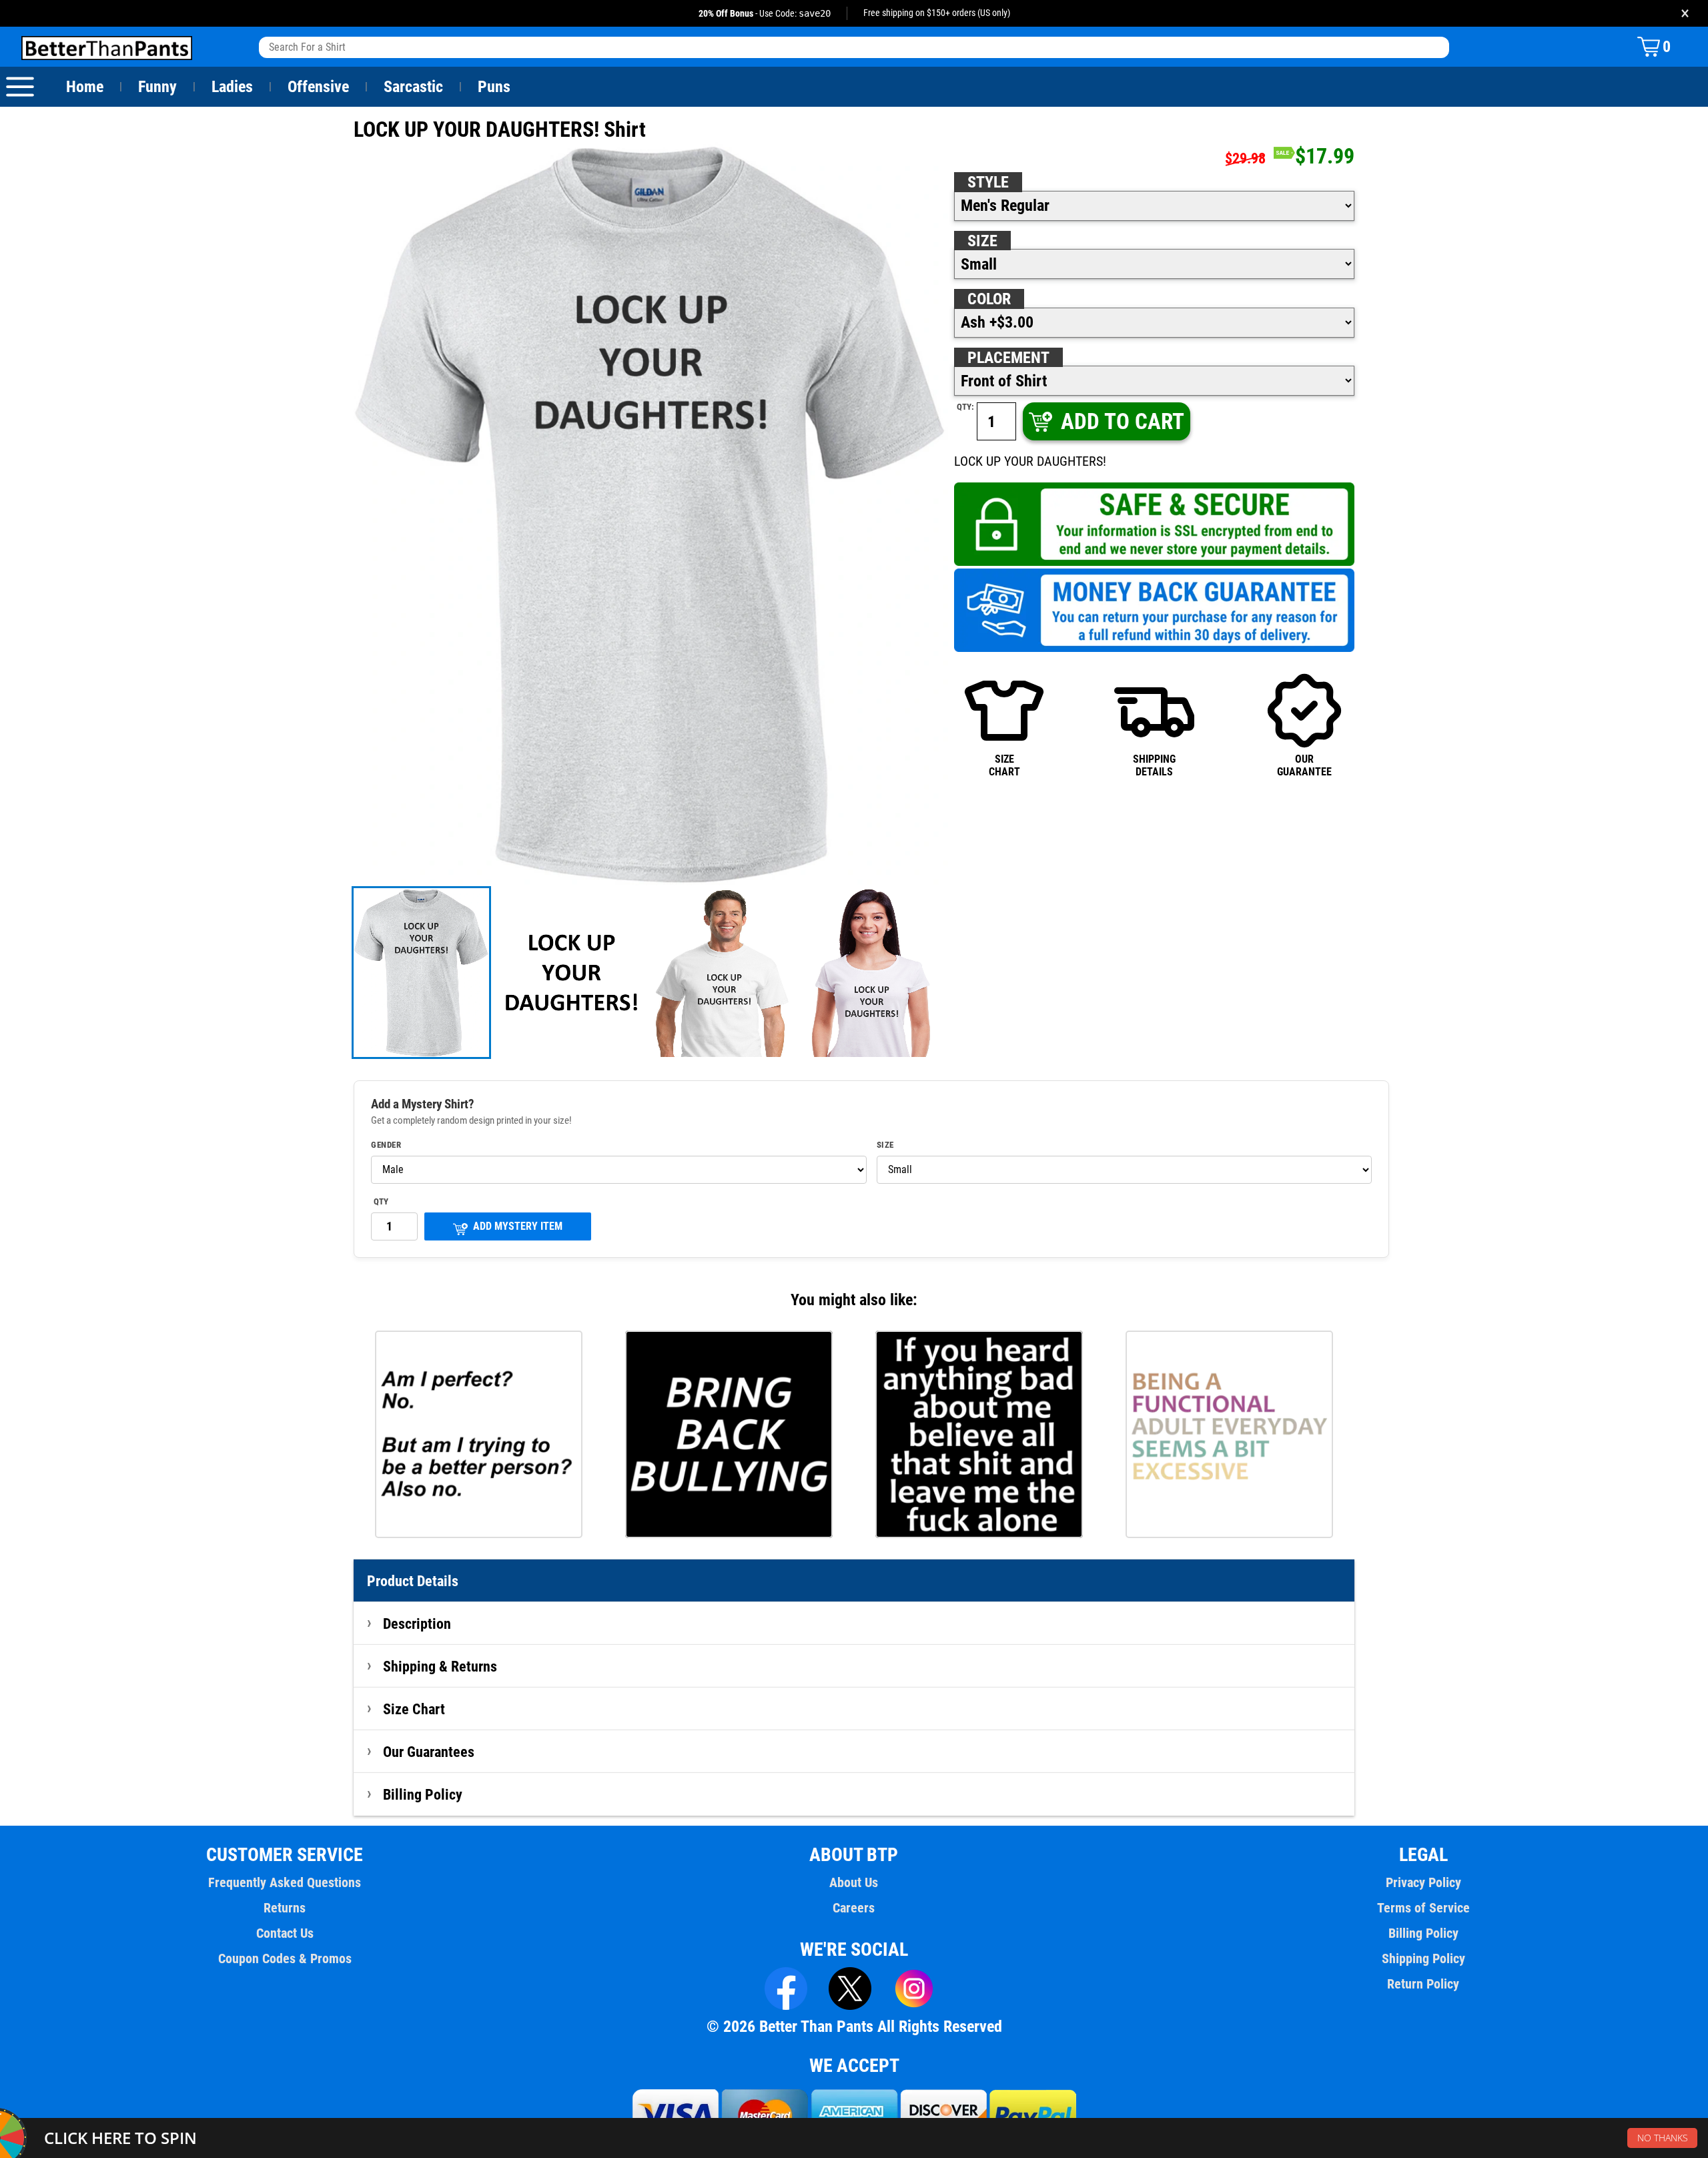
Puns (494, 87)
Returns (285, 1908)
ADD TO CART (1123, 421)
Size (982, 241)
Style (988, 182)
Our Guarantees (429, 1752)
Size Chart (414, 1709)
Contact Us (285, 1933)
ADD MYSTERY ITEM (518, 1226)
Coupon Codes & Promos (285, 1958)
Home (85, 87)
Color (989, 299)
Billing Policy (423, 1794)
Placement (1008, 358)
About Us (854, 1882)
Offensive (318, 87)
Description (417, 1624)
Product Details (413, 1581)
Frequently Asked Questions (285, 1882)
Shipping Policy (1423, 1958)
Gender (386, 1145)
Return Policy (1423, 1984)
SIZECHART (1004, 765)
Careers (854, 1908)
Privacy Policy (1423, 1882)
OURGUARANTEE (1304, 765)
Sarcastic (413, 87)
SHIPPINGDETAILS (1154, 765)
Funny (157, 87)
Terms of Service (1423, 1908)
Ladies (232, 87)
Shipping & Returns (440, 1666)
